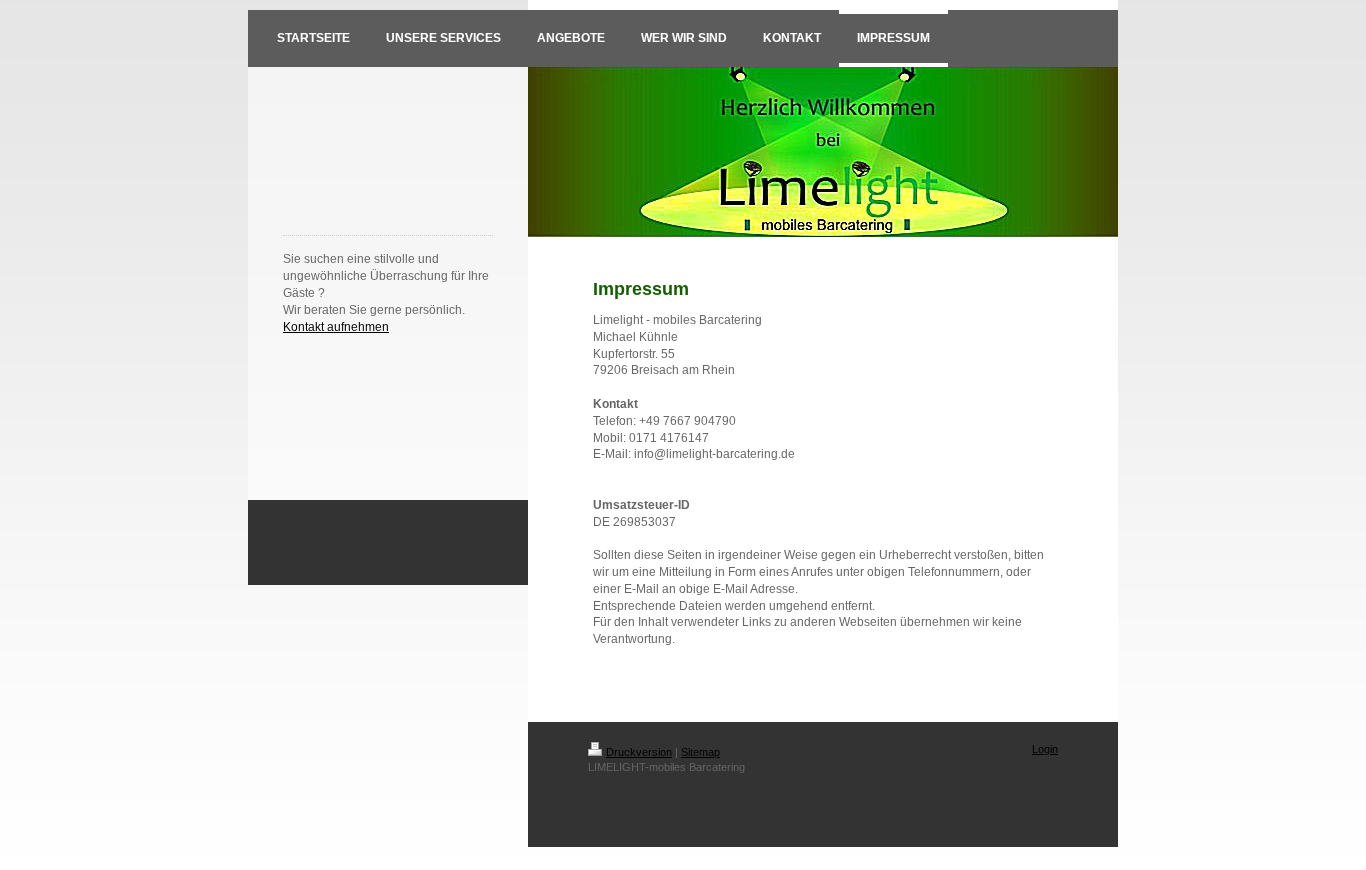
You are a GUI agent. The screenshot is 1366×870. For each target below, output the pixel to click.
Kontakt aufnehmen (336, 327)
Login (1045, 749)
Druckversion (639, 752)
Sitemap (700, 752)
